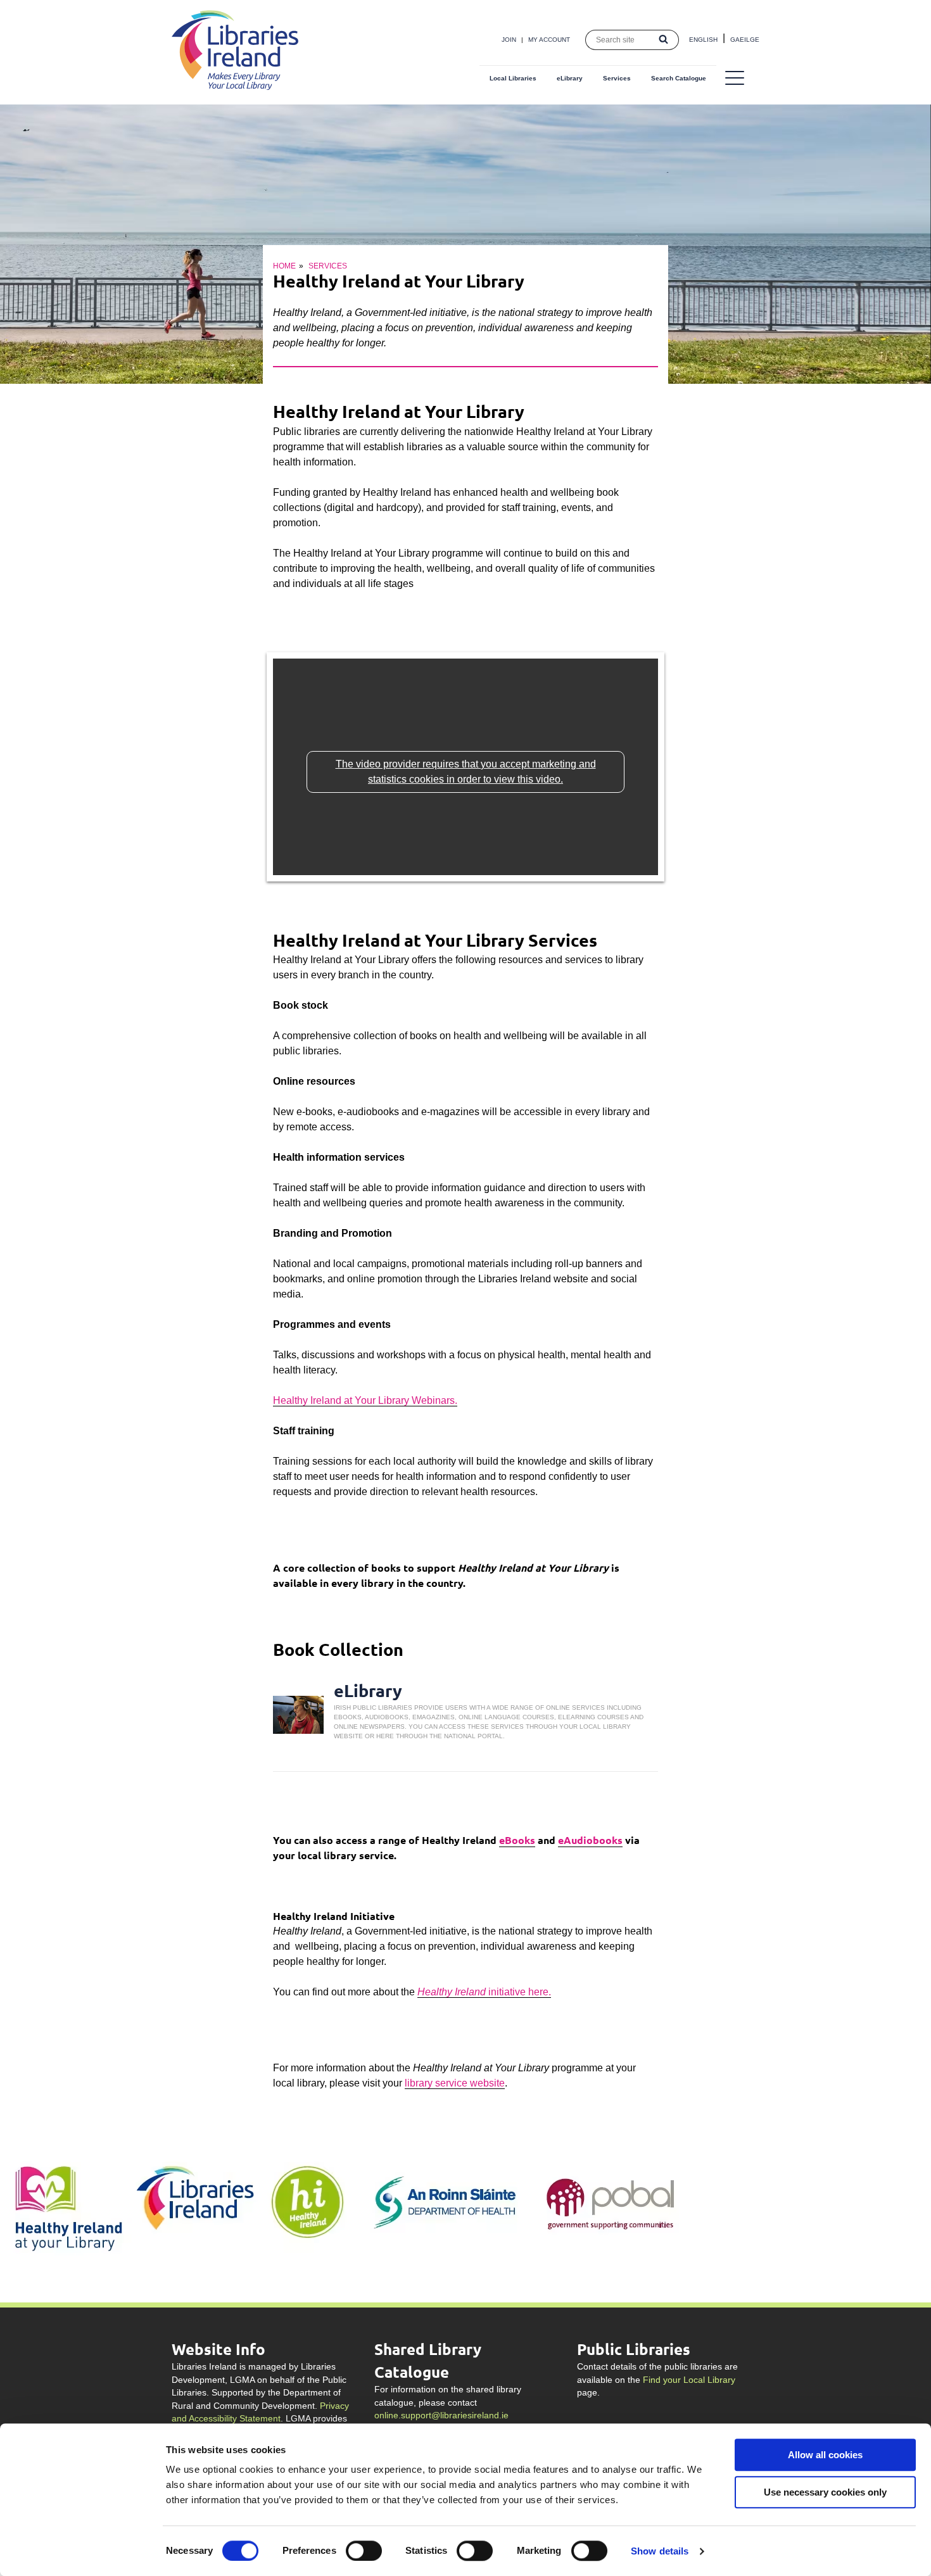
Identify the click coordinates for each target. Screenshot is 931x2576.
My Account (549, 40)
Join (509, 40)
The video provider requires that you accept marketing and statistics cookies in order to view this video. (466, 772)
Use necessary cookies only (825, 2492)
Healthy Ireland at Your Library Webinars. (365, 1400)
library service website (455, 2083)
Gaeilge (745, 40)
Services (617, 78)
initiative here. (484, 1992)
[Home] (235, 86)
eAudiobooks (590, 1840)
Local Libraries (513, 78)
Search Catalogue (679, 78)
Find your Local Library (689, 2380)
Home (284, 266)
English (703, 40)
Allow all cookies (825, 2455)
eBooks (517, 1840)
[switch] (364, 2551)
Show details (660, 2551)
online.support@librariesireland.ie (441, 2415)
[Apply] (664, 40)
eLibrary (570, 78)
